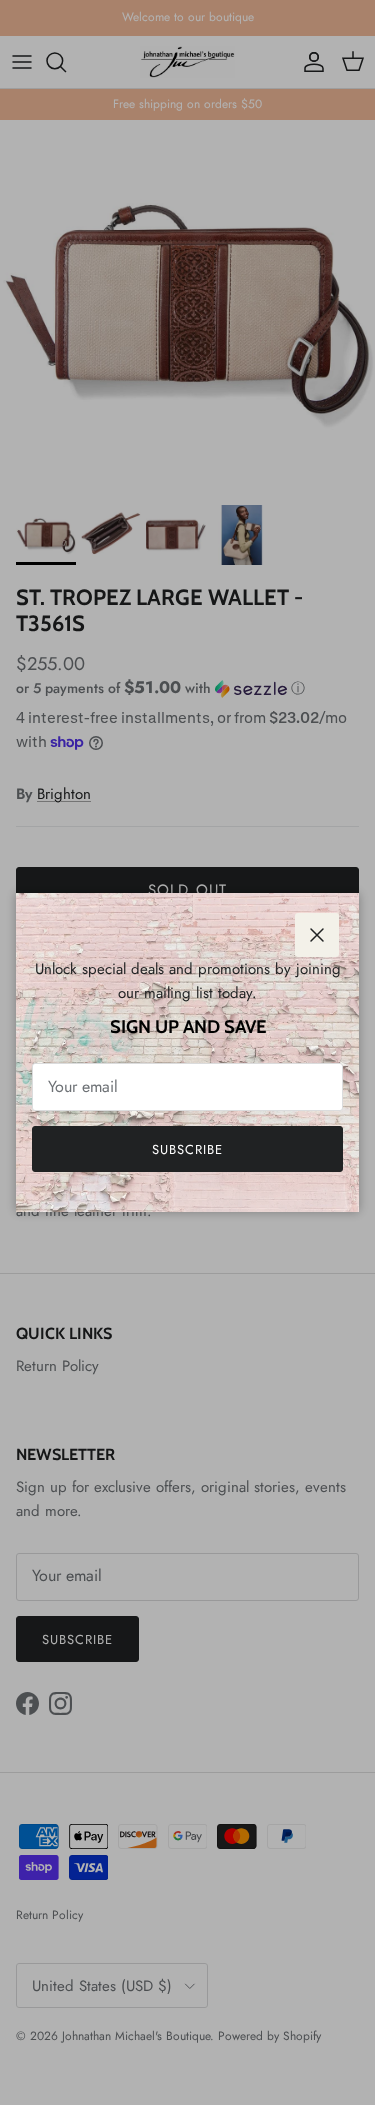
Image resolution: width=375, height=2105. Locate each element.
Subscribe (187, 1149)
